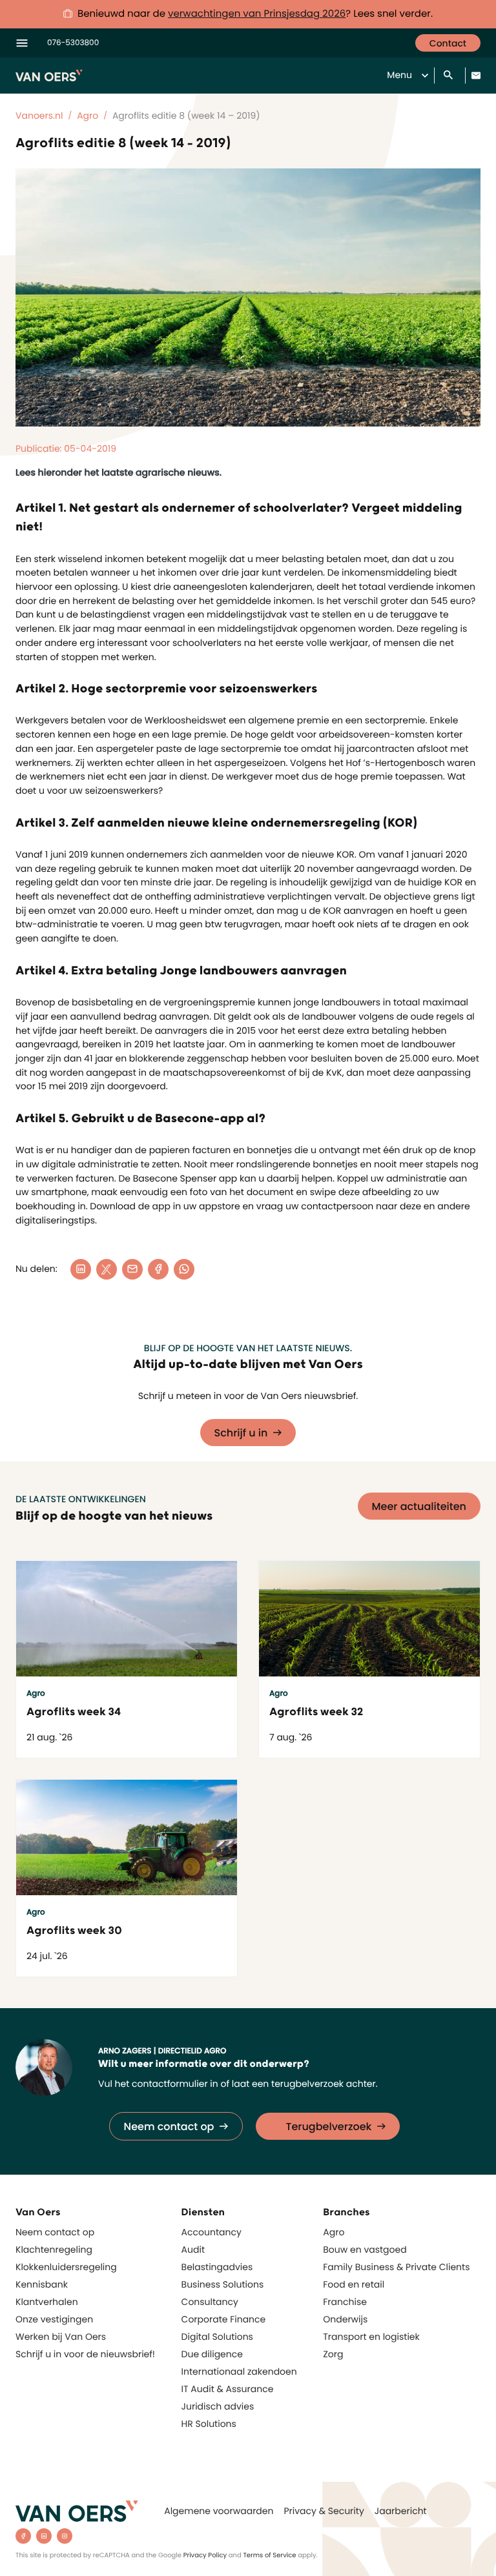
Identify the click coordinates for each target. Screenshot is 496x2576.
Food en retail (354, 2284)
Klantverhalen (47, 2302)
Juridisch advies (218, 2406)
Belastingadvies (217, 2267)
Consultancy (210, 2302)
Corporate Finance (224, 2319)
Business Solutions (223, 2284)
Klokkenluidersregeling (66, 2267)
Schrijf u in (241, 1433)
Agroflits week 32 (316, 1712)
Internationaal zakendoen (239, 2371)
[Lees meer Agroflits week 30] (127, 1837)
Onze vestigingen (54, 2319)
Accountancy (212, 2232)
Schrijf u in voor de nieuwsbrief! (85, 2354)
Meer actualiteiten (419, 1506)
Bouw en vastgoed (365, 2249)
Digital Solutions (217, 2337)
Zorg (333, 2354)
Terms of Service (269, 2555)
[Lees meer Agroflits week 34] (127, 1619)
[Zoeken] (449, 76)
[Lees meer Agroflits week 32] (369, 1619)
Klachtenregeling (54, 2249)
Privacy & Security (324, 2511)
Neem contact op (169, 2127)
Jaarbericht (401, 2511)
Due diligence (212, 2354)
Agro (334, 2232)
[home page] (77, 2511)
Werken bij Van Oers (61, 2337)
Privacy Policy (205, 2555)
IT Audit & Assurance (228, 2389)
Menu (399, 75)
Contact (448, 43)
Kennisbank (42, 2284)
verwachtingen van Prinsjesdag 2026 (257, 14)
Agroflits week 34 (74, 1712)
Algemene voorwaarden (219, 2511)
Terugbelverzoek (328, 2127)
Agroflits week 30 (74, 1931)
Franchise (345, 2302)
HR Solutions (209, 2424)
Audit (193, 2249)
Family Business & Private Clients (396, 2267)
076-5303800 (73, 43)
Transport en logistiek (371, 2337)
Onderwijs (345, 2319)
